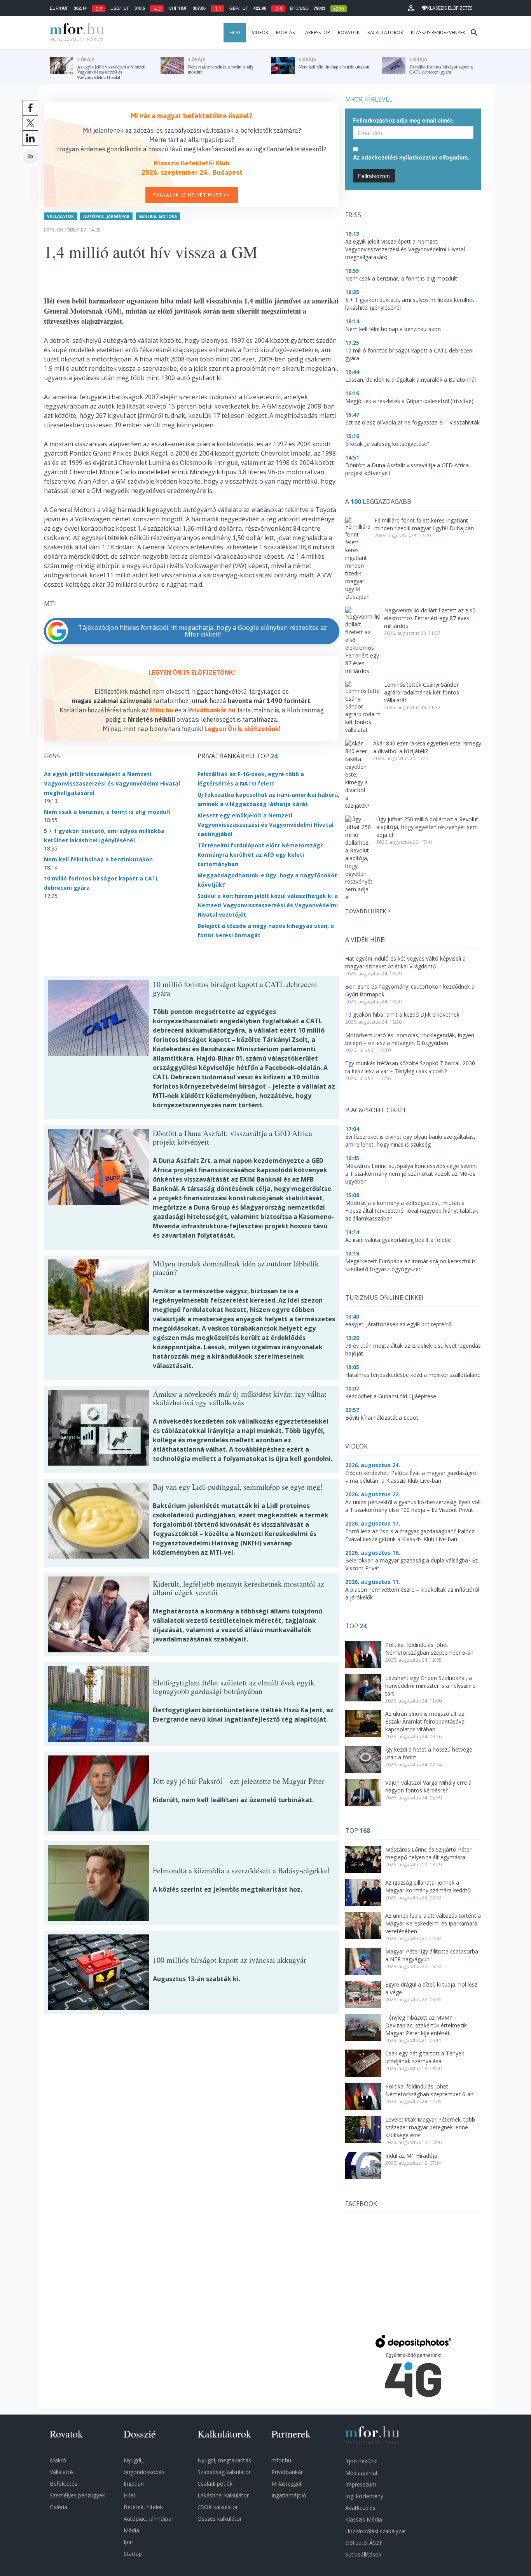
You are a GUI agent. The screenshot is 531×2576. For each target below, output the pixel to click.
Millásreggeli (287, 2484)
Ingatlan (134, 2484)
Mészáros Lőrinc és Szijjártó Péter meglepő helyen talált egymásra (428, 1853)
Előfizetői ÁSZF (364, 2543)
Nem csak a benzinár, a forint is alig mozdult (107, 812)
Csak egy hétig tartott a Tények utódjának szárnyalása (425, 2057)
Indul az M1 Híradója (411, 2156)
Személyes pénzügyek (77, 2495)
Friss (235, 32)
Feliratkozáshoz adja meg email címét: (403, 120)
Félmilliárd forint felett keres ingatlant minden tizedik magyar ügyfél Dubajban (424, 524)
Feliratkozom (374, 176)
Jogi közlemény (364, 2496)
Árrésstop (318, 32)
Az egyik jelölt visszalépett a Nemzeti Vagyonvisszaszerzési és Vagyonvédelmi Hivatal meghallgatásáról (112, 783)
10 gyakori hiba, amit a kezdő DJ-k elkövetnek (402, 1014)
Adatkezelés (360, 2508)
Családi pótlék (215, 2484)
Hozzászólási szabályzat (376, 2531)
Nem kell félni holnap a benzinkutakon (98, 859)
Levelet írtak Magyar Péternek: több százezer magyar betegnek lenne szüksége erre (430, 2127)
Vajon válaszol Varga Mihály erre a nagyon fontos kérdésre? (428, 1786)
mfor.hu (281, 2460)
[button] (411, 8)
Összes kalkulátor (220, 2519)
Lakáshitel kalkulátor (223, 2495)
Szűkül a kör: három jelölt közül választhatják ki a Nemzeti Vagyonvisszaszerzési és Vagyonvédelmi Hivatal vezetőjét (268, 905)
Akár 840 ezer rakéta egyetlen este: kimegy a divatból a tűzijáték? (427, 747)
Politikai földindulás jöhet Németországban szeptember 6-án (429, 1649)
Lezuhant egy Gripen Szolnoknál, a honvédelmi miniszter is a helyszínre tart (430, 1686)
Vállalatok (60, 216)
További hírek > (368, 911)
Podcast (287, 32)
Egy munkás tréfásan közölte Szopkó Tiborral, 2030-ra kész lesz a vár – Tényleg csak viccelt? (411, 1067)
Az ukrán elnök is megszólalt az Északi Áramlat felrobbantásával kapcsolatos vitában (425, 1721)
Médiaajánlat (362, 2473)
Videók (260, 32)
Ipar (128, 2542)
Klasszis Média (364, 2519)
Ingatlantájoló (289, 2495)
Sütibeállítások (363, 2554)
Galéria (59, 2507)
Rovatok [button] (349, 32)
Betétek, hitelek (143, 2507)
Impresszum (361, 2484)
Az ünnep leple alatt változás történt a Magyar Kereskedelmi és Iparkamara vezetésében (433, 1923)
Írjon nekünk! (361, 2461)
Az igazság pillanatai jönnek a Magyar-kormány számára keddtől (428, 1886)
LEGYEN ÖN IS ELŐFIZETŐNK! (192, 672)
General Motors (158, 216)
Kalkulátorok (385, 32)
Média (131, 2530)
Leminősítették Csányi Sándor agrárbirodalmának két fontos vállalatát (422, 692)
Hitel (129, 2495)
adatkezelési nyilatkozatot (399, 157)
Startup (133, 2554)
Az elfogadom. (411, 157)
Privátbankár (287, 2472)
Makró (58, 2460)
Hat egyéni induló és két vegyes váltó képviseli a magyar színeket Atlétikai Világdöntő (405, 962)
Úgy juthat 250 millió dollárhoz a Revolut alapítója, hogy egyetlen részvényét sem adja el (427, 827)
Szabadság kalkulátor (224, 2472)
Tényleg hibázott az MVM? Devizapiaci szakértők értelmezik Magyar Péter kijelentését (426, 2025)
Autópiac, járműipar (106, 216)
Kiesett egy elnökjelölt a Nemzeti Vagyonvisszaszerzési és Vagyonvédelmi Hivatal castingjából (265, 825)
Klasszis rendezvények (438, 32)
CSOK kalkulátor (218, 2507)
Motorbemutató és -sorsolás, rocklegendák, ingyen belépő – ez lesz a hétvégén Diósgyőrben (410, 1039)
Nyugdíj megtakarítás (224, 2460)
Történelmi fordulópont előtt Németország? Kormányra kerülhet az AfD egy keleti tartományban (260, 855)
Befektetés (64, 2484)
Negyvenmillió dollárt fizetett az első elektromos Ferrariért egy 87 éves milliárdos (430, 618)
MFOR (75, 33)
